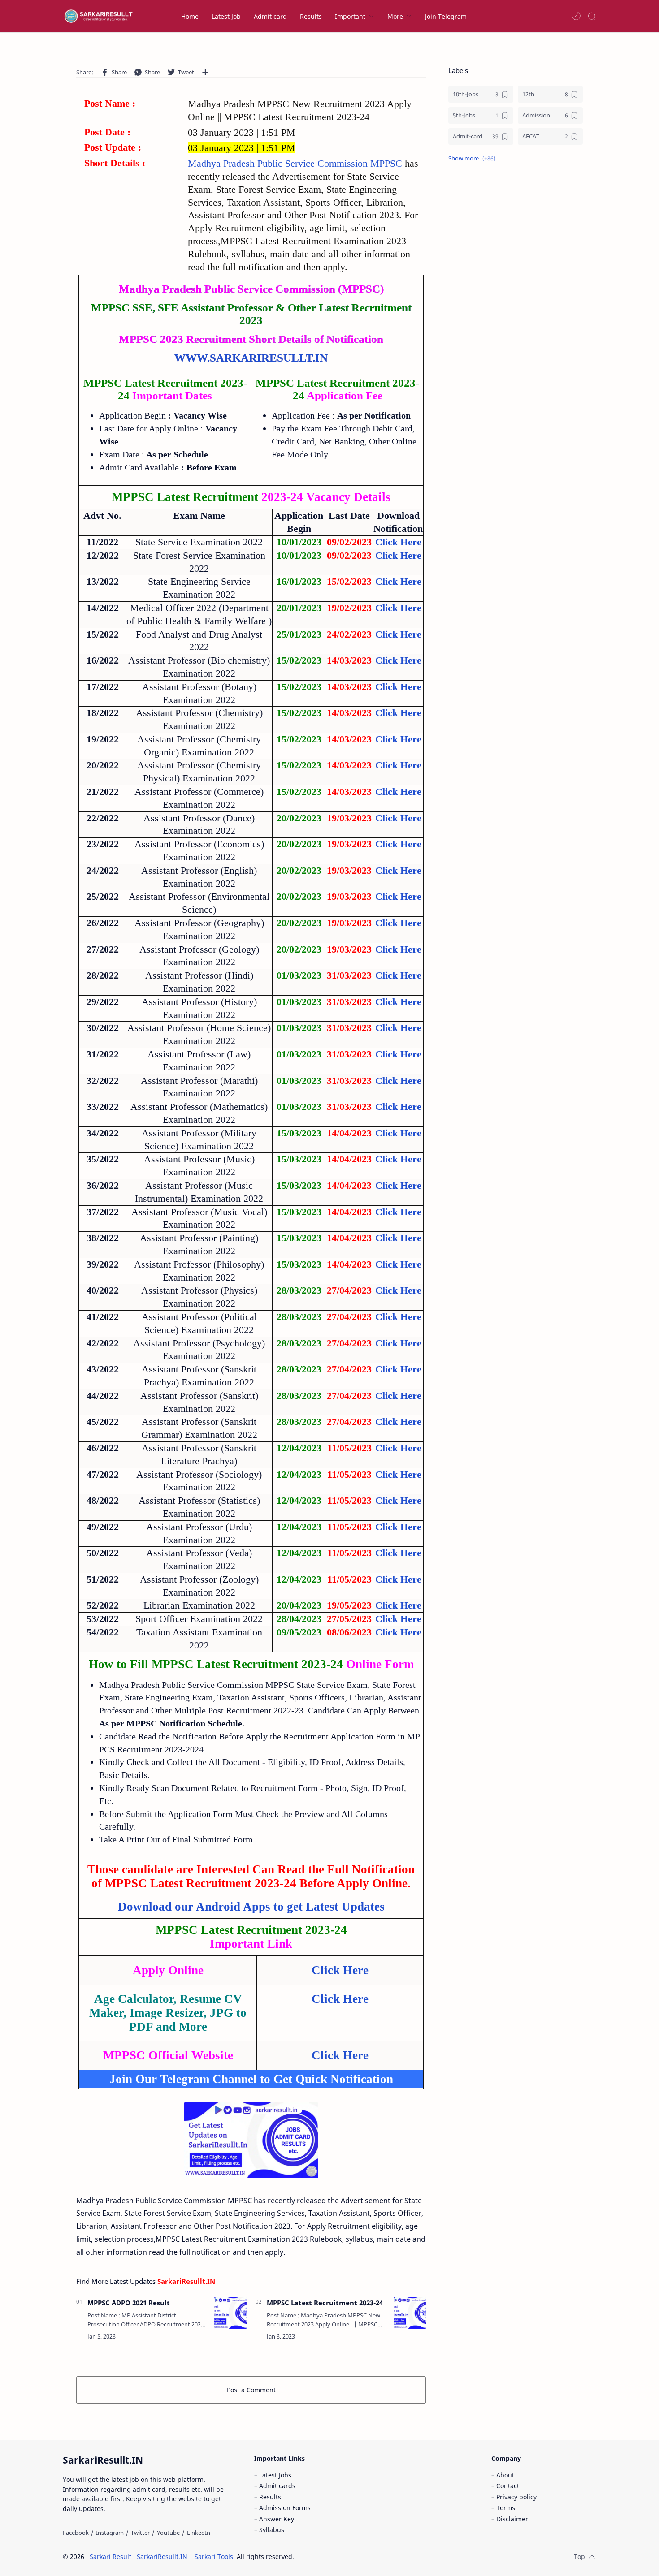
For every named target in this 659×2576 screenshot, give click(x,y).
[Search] (592, 16)
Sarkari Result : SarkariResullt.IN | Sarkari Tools (161, 2557)
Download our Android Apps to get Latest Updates (251, 1907)
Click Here (398, 1396)
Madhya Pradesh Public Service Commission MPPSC (296, 163)
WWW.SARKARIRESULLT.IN (251, 358)
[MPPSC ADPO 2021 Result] (230, 2313)
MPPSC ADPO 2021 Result (129, 2303)
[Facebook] (76, 2533)
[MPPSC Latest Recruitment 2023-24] (410, 2313)
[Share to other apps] (205, 72)
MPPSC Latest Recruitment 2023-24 (325, 2303)
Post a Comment (251, 2390)
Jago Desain (354, 2557)
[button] (577, 16)
